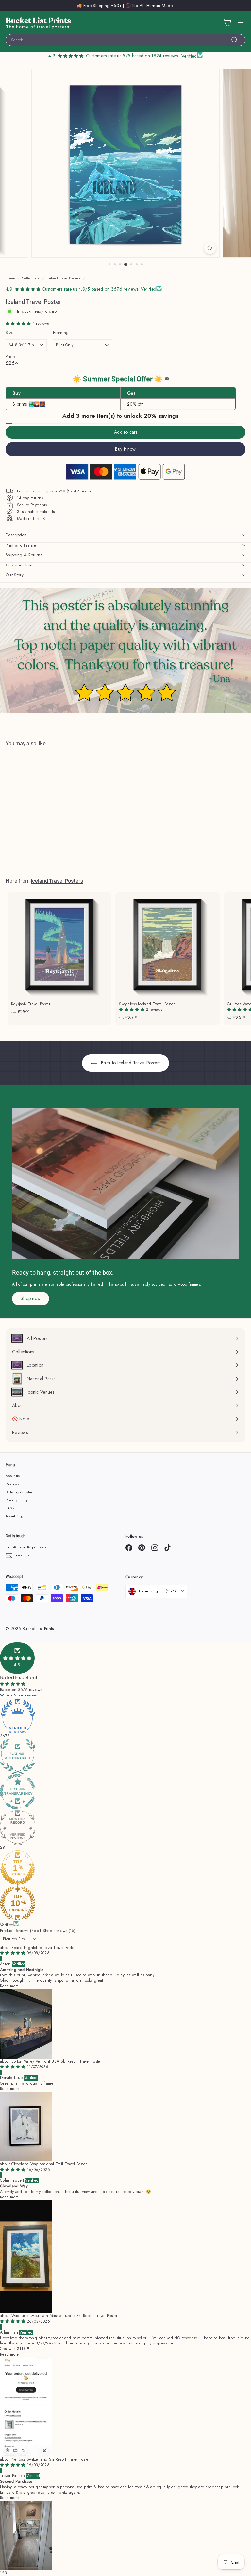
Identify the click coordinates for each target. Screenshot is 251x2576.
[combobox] (125, 40)
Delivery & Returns (21, 1492)
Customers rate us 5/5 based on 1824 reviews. (132, 56)
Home (10, 278)
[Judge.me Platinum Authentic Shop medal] (125, 1756)
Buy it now (125, 449)
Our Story (15, 575)
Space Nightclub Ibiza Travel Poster (44, 1948)
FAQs (10, 1508)
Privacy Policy (17, 1500)
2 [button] (3, 2573)
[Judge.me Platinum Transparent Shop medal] (125, 1792)
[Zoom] (210, 248)
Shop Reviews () (59, 1931)
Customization (19, 565)
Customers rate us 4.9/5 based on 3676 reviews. (91, 289)
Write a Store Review (18, 1695)
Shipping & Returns (24, 555)
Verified (7, 1925)
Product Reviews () (21, 1931)
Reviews (12, 1484)
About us (13, 1476)
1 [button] (1, 2573)
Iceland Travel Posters (63, 278)
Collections (31, 278)
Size (9, 333)
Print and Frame (21, 545)
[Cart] (227, 22)
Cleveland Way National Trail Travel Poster (49, 2164)
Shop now (31, 1298)
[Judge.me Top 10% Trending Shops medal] (125, 1903)
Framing (61, 333)
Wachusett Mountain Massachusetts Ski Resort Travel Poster (64, 2316)
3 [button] (6, 2573)
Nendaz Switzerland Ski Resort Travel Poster (51, 2459)
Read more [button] (9, 1986)
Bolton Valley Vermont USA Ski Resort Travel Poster (57, 2061)
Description (16, 535)
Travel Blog (14, 1516)
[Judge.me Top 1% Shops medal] (125, 1868)
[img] (13, 1953)
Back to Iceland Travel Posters (130, 1063)
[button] (19, 324)
